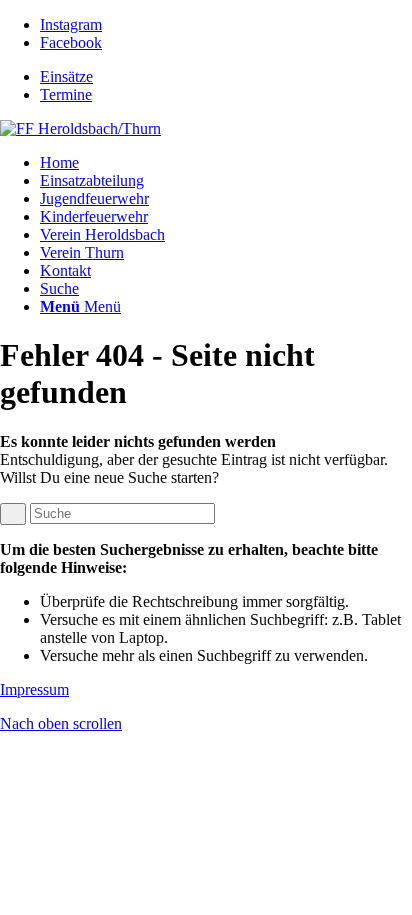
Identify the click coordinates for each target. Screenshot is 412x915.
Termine (66, 94)
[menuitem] (226, 77)
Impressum (34, 689)
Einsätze (66, 76)
